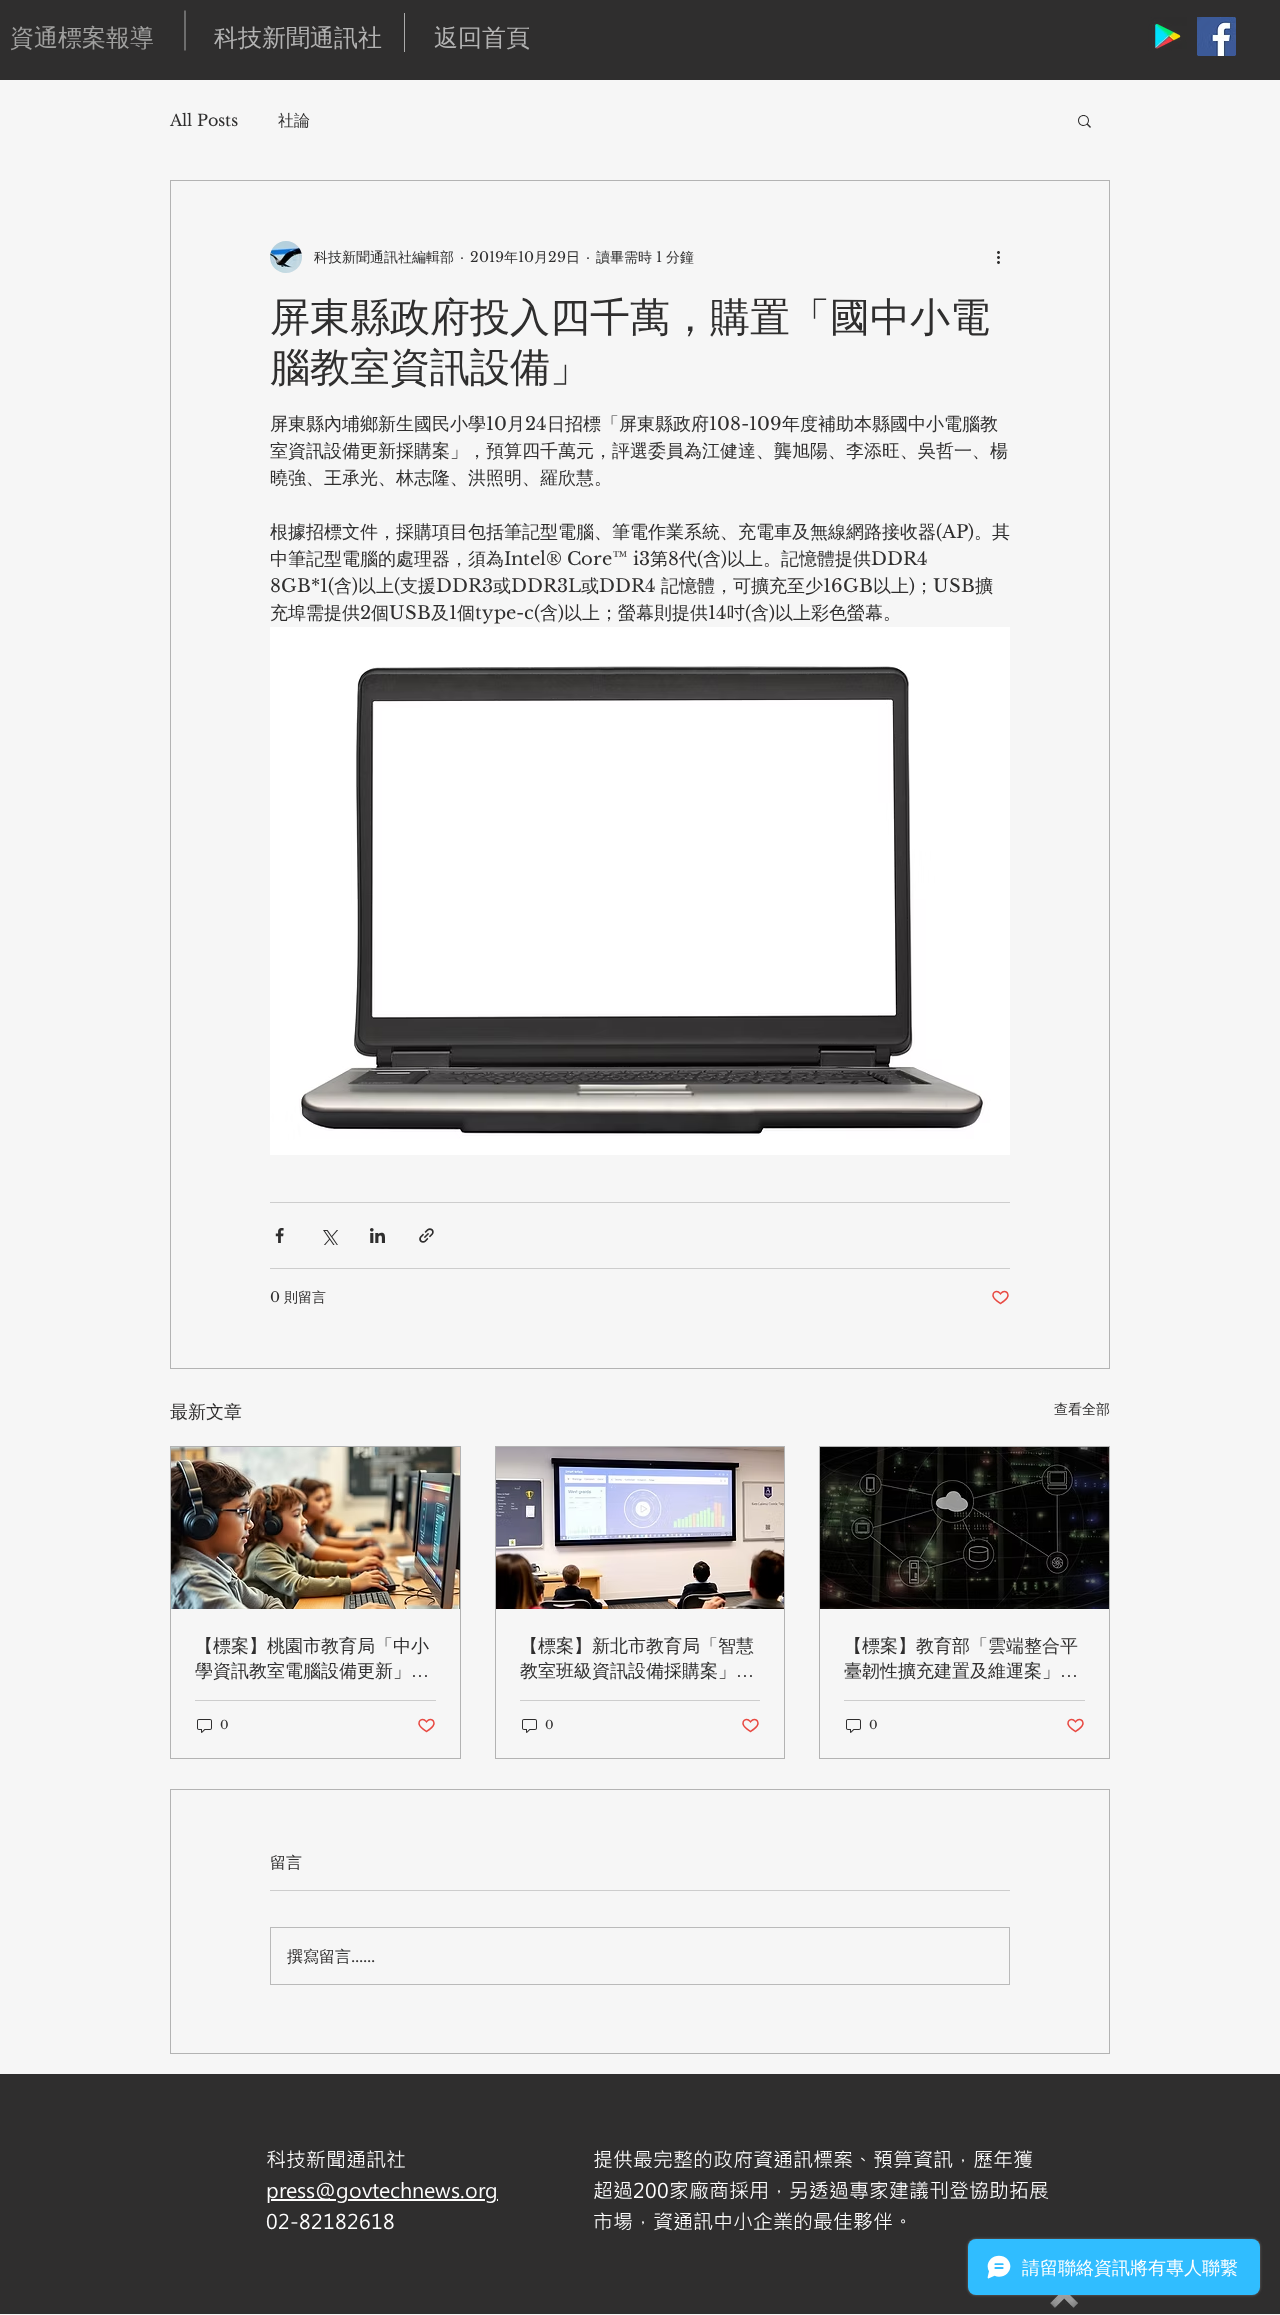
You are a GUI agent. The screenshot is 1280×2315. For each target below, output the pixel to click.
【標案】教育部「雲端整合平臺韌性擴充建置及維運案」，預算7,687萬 (961, 1658)
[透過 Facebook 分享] (279, 1235)
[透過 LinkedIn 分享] (377, 1235)
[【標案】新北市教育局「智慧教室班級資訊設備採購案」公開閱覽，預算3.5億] (640, 1528)
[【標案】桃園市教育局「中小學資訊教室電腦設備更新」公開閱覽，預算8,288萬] (315, 1528)
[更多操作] (998, 257)
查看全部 (1082, 1409)
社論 (294, 120)
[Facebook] (1216, 36)
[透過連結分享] (426, 1235)
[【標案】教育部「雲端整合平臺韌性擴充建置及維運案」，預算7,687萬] (964, 1528)
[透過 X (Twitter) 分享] (328, 1235)
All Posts (204, 120)
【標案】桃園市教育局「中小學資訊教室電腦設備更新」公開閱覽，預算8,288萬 (312, 1658)
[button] (1084, 120)
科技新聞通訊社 (298, 37)
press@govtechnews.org (382, 2189)
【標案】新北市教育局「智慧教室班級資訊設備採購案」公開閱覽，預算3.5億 (637, 1658)
